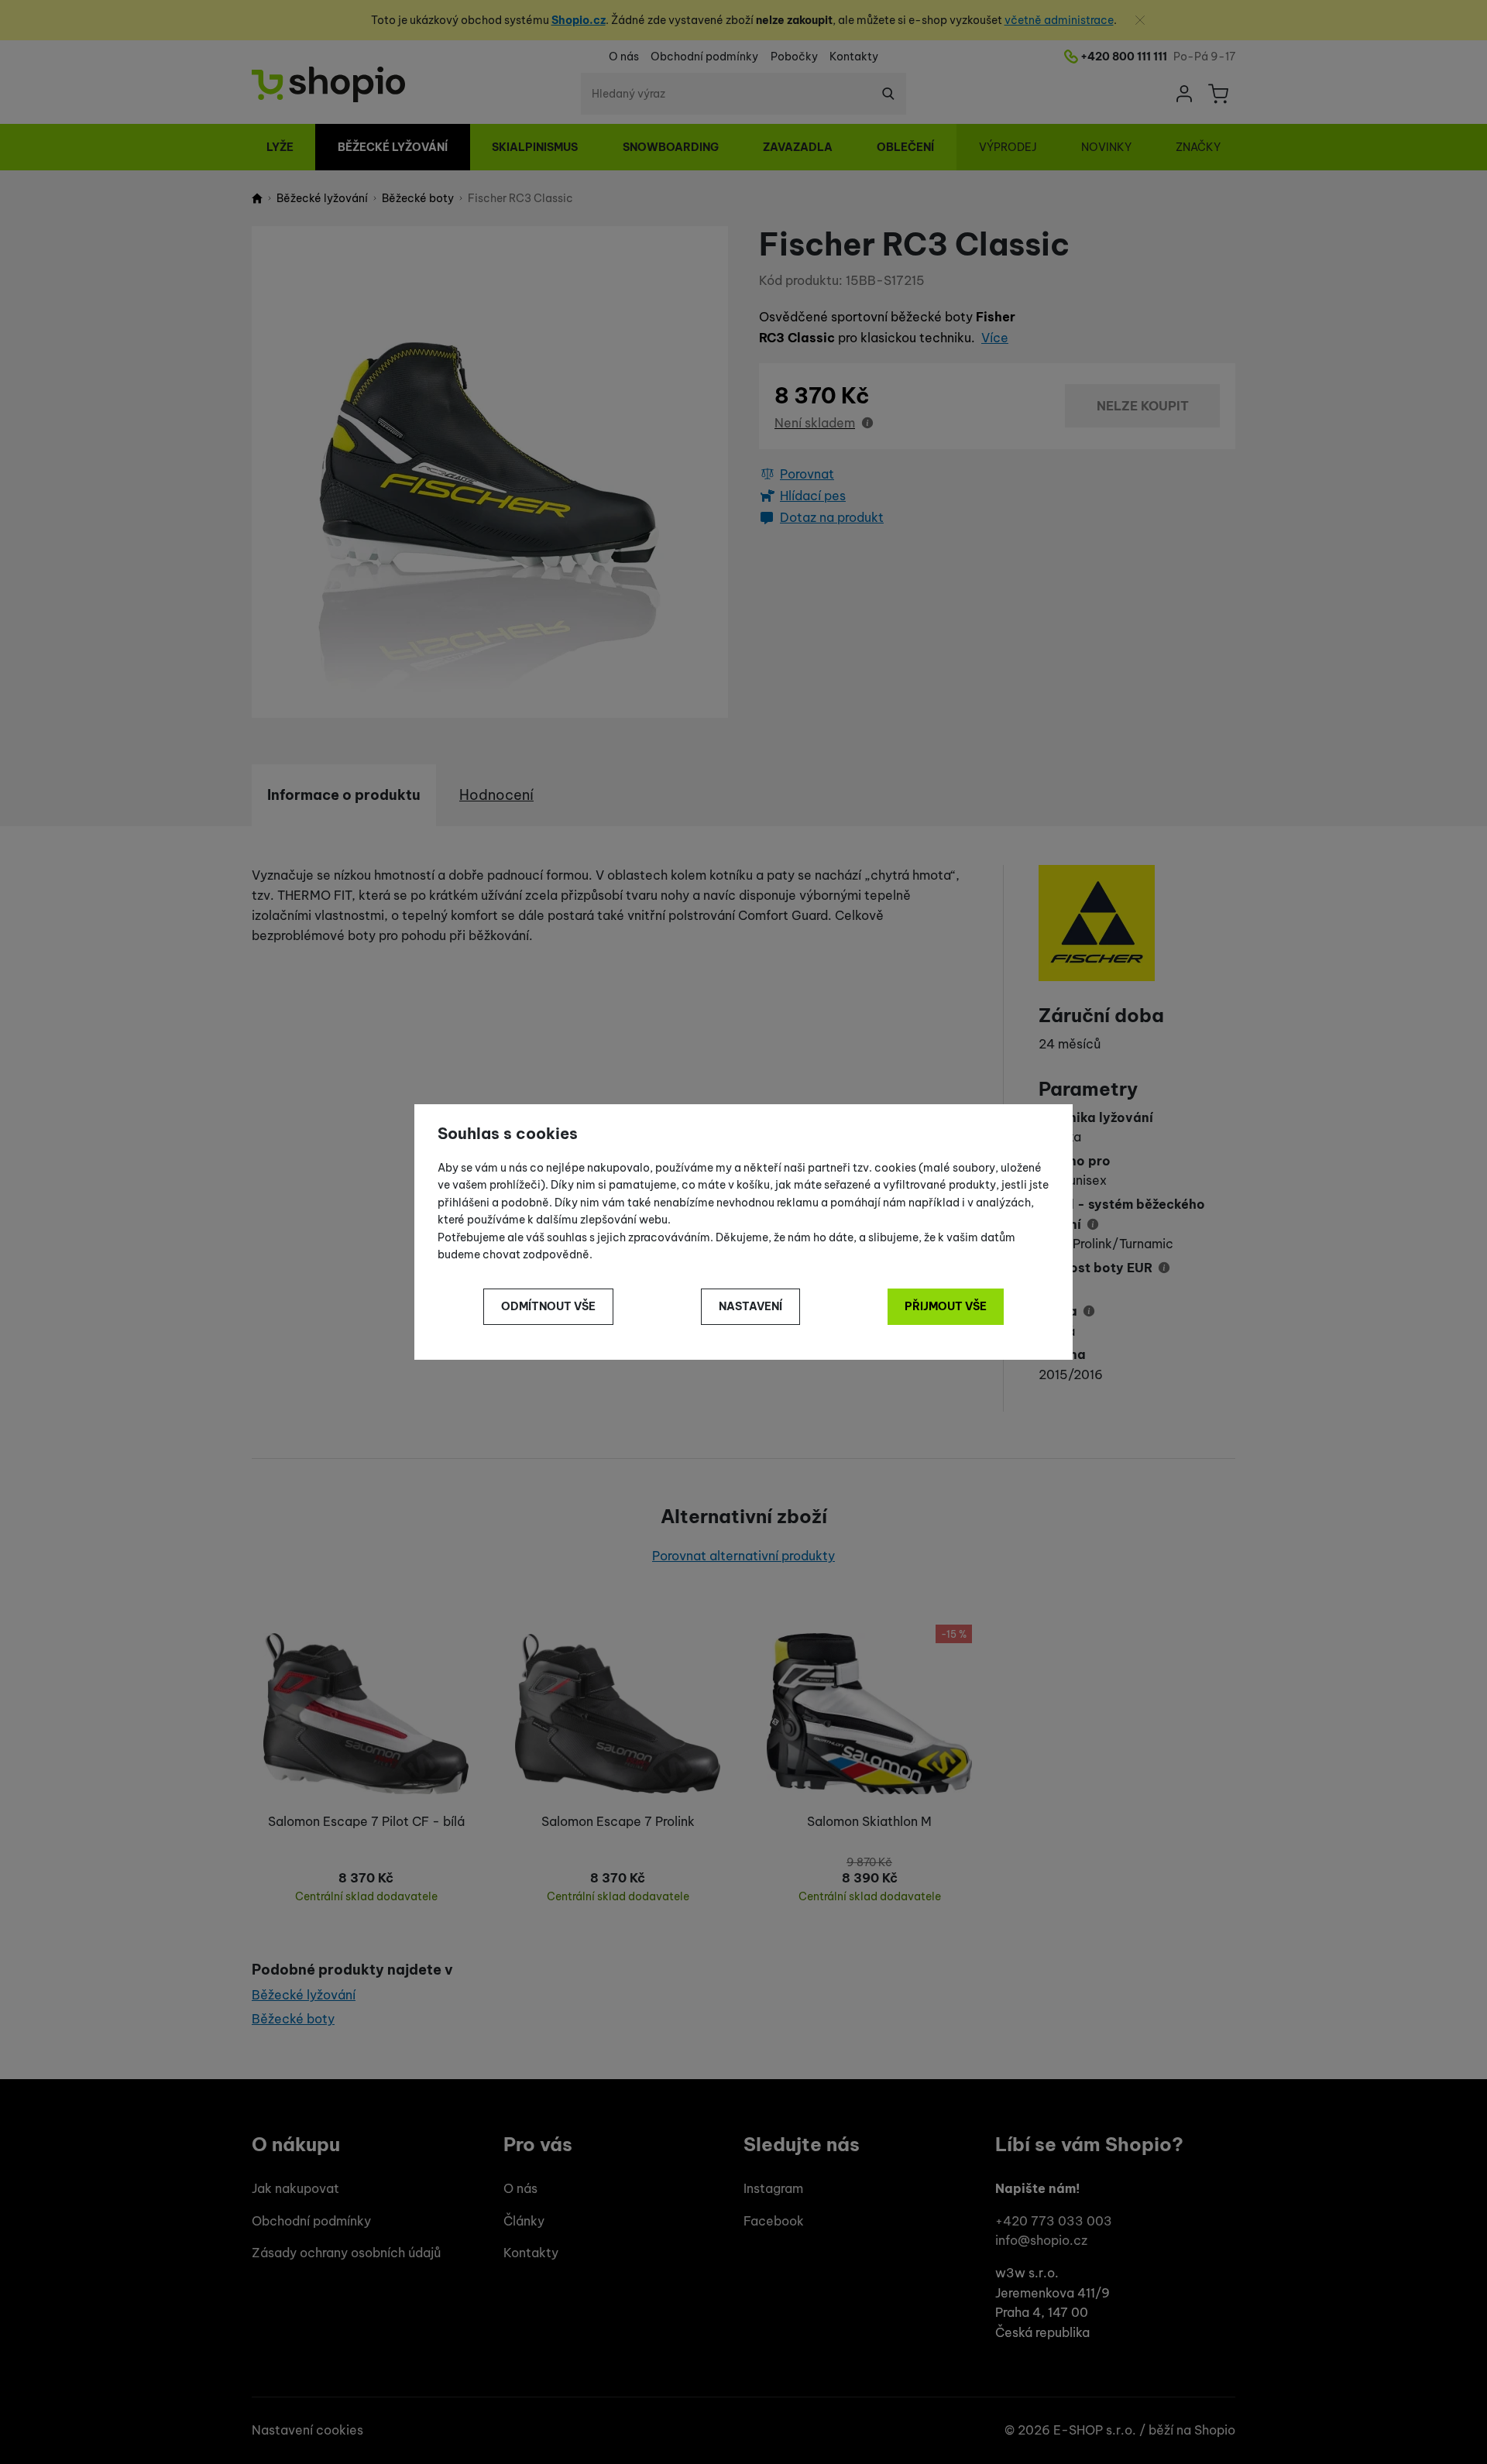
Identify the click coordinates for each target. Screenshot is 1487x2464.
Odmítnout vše (548, 1306)
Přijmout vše (946, 1306)
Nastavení (750, 1306)
